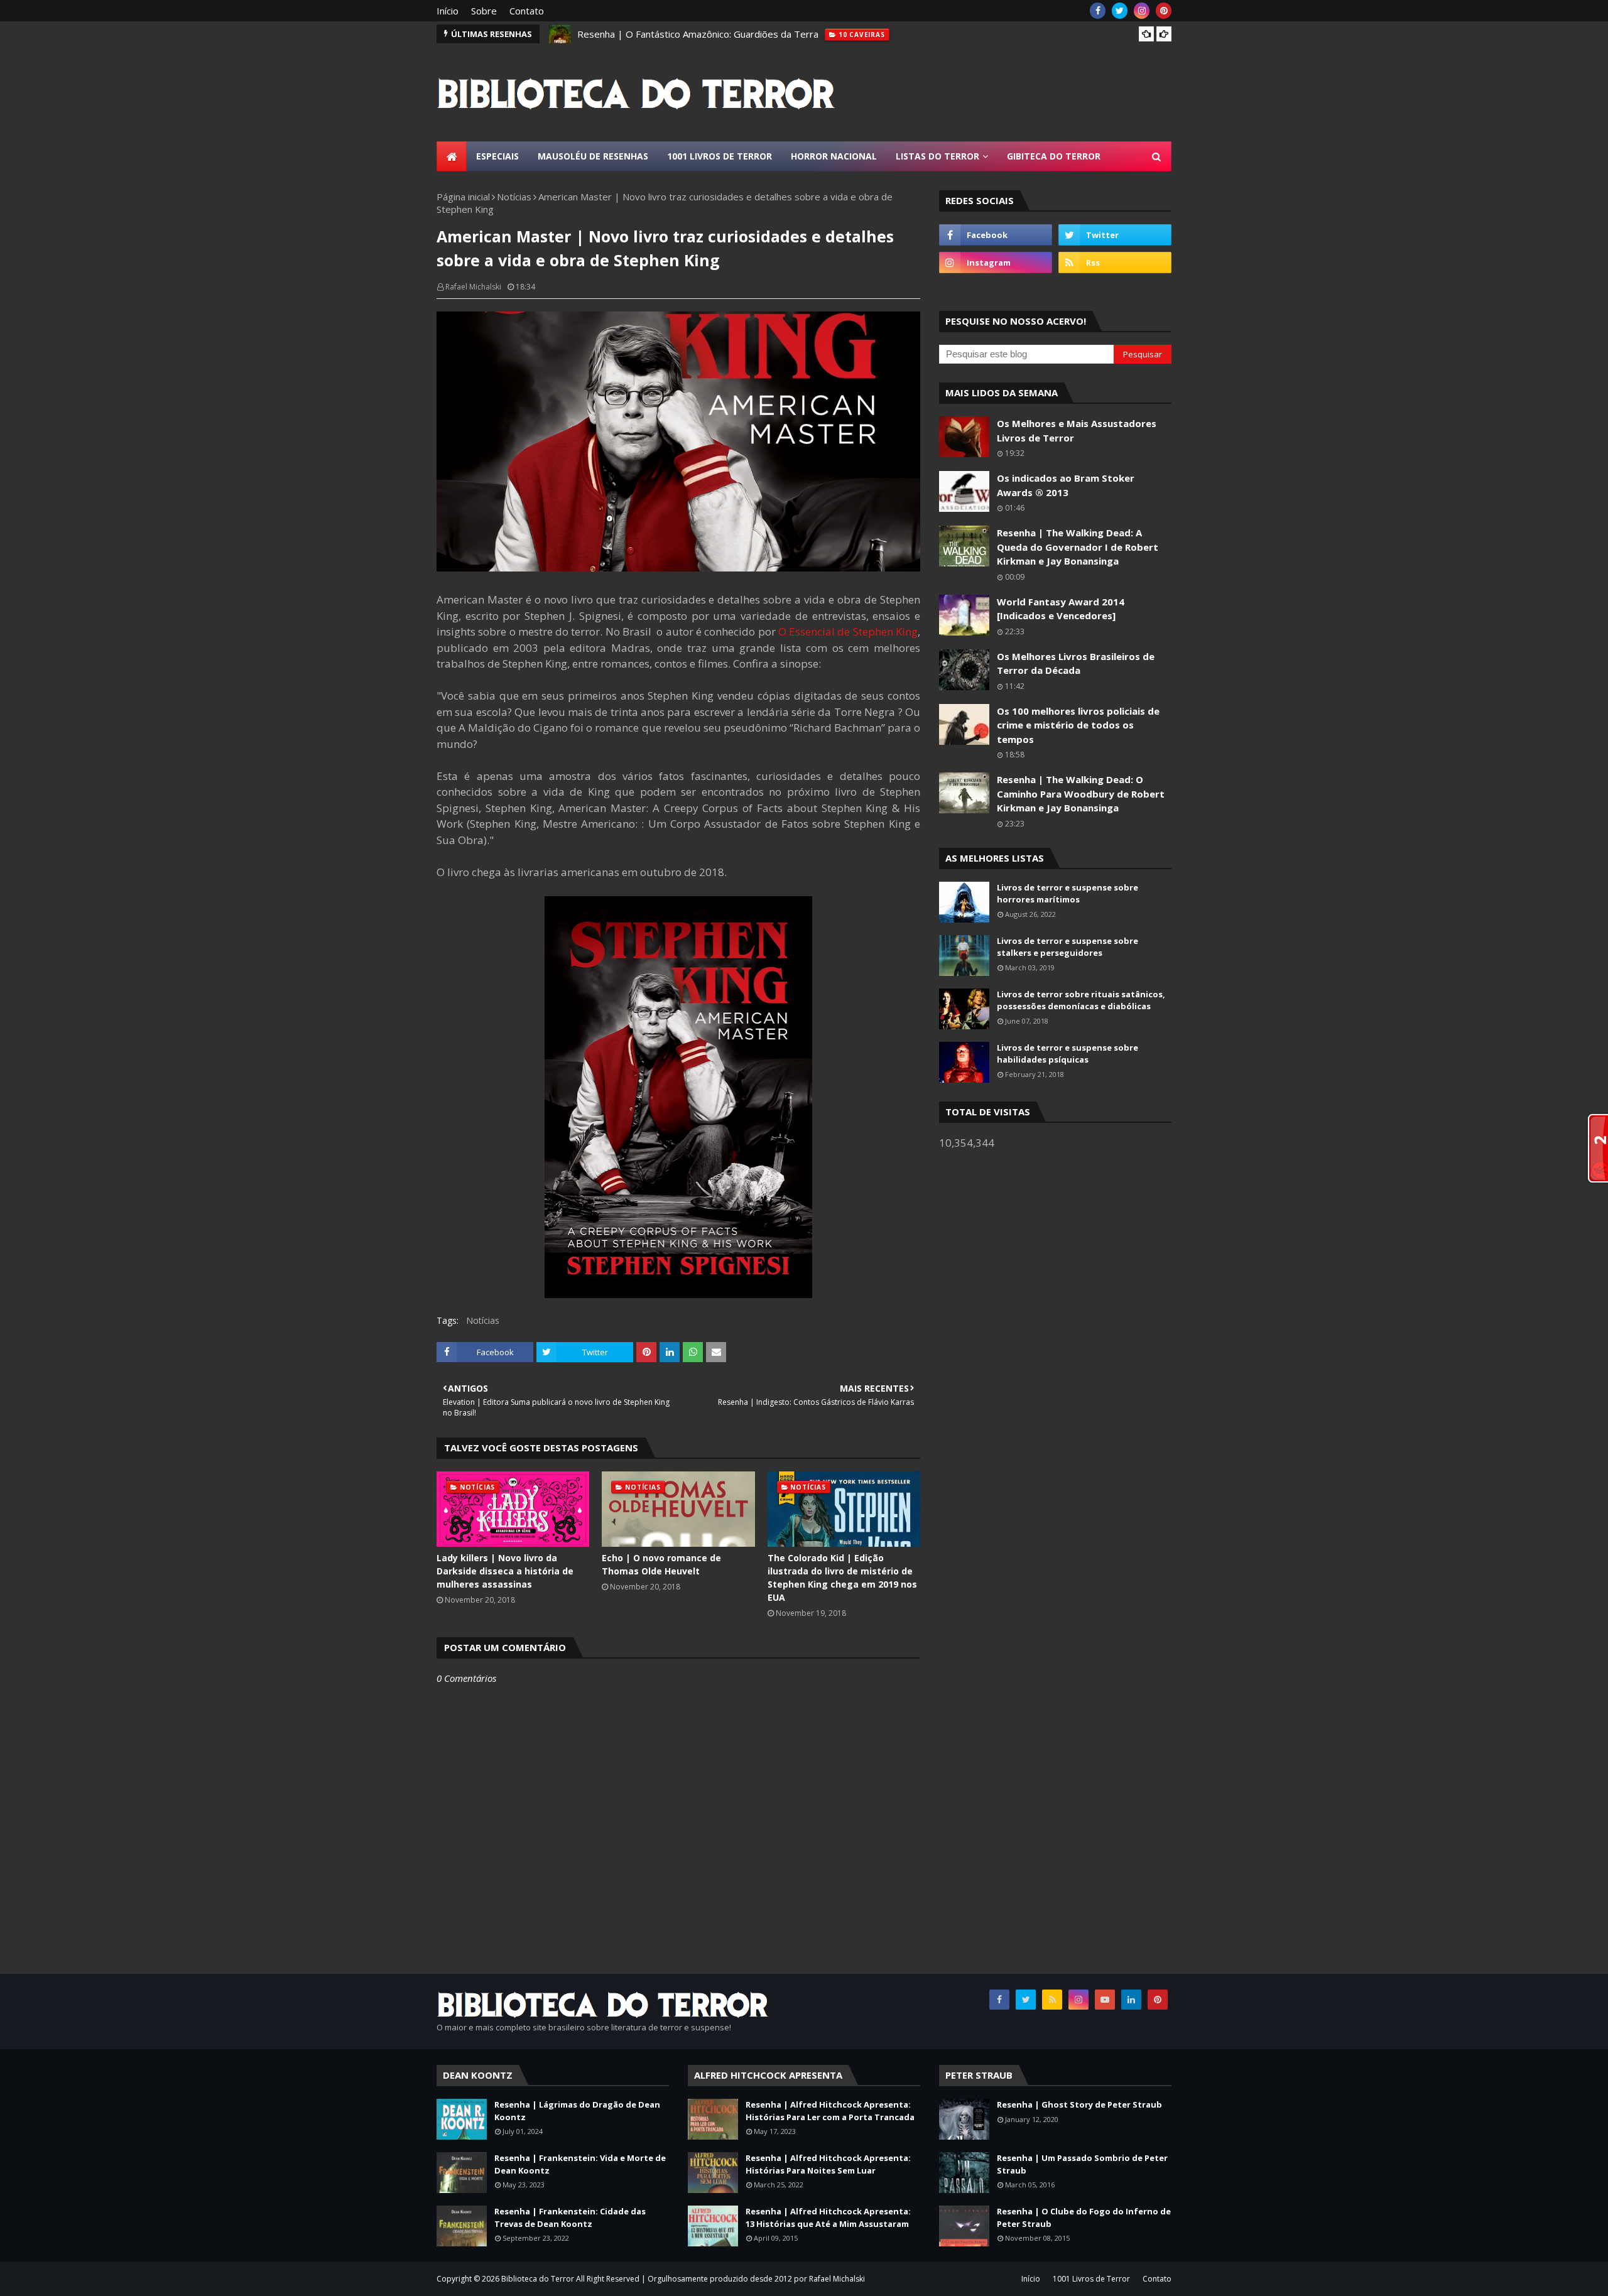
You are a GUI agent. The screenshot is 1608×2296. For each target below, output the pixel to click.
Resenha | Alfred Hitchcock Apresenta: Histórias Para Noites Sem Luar (828, 2164)
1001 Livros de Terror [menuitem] (720, 156)
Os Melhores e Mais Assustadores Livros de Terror (1077, 430)
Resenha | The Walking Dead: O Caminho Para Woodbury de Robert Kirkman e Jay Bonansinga (1081, 793)
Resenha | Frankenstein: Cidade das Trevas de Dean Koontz (570, 2217)
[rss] (1115, 263)
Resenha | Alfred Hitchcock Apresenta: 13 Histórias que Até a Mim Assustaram (828, 2217)
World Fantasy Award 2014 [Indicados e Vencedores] (1061, 609)
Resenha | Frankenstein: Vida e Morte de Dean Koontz (580, 2164)
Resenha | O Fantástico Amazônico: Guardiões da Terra (698, 34)
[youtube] (1105, 2000)
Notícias (514, 197)
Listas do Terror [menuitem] (937, 156)
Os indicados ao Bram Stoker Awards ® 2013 (1066, 485)
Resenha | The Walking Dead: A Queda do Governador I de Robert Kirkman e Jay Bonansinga (1078, 547)
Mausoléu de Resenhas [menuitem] (593, 156)
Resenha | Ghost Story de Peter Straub (1079, 2104)
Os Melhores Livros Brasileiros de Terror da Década (1076, 663)
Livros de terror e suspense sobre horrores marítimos (1067, 894)
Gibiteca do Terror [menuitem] (1054, 156)
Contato (527, 11)
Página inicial (463, 197)
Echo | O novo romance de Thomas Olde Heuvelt (661, 1564)
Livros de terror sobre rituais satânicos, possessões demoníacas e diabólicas (1081, 1000)
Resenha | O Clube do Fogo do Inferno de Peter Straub (1084, 2217)
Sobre (484, 11)
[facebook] (1098, 11)
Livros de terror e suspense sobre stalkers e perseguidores (1067, 947)
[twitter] (1120, 11)
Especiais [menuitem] (497, 156)
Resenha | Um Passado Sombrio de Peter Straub (1082, 2164)
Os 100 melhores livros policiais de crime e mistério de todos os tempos (1078, 725)
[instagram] (1142, 11)
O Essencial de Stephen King (848, 631)
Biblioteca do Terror (538, 2279)
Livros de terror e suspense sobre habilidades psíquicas (1067, 1054)
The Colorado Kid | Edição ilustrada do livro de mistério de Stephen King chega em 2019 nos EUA (842, 1578)
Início (448, 11)
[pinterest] (1164, 11)
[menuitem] (452, 156)
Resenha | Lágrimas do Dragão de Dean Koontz (577, 2111)
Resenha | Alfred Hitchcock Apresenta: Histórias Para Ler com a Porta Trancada (830, 2111)
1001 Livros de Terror (1091, 2279)
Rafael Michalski (473, 287)
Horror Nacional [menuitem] (834, 156)
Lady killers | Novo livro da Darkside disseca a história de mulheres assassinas (505, 1571)
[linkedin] (1131, 2000)
